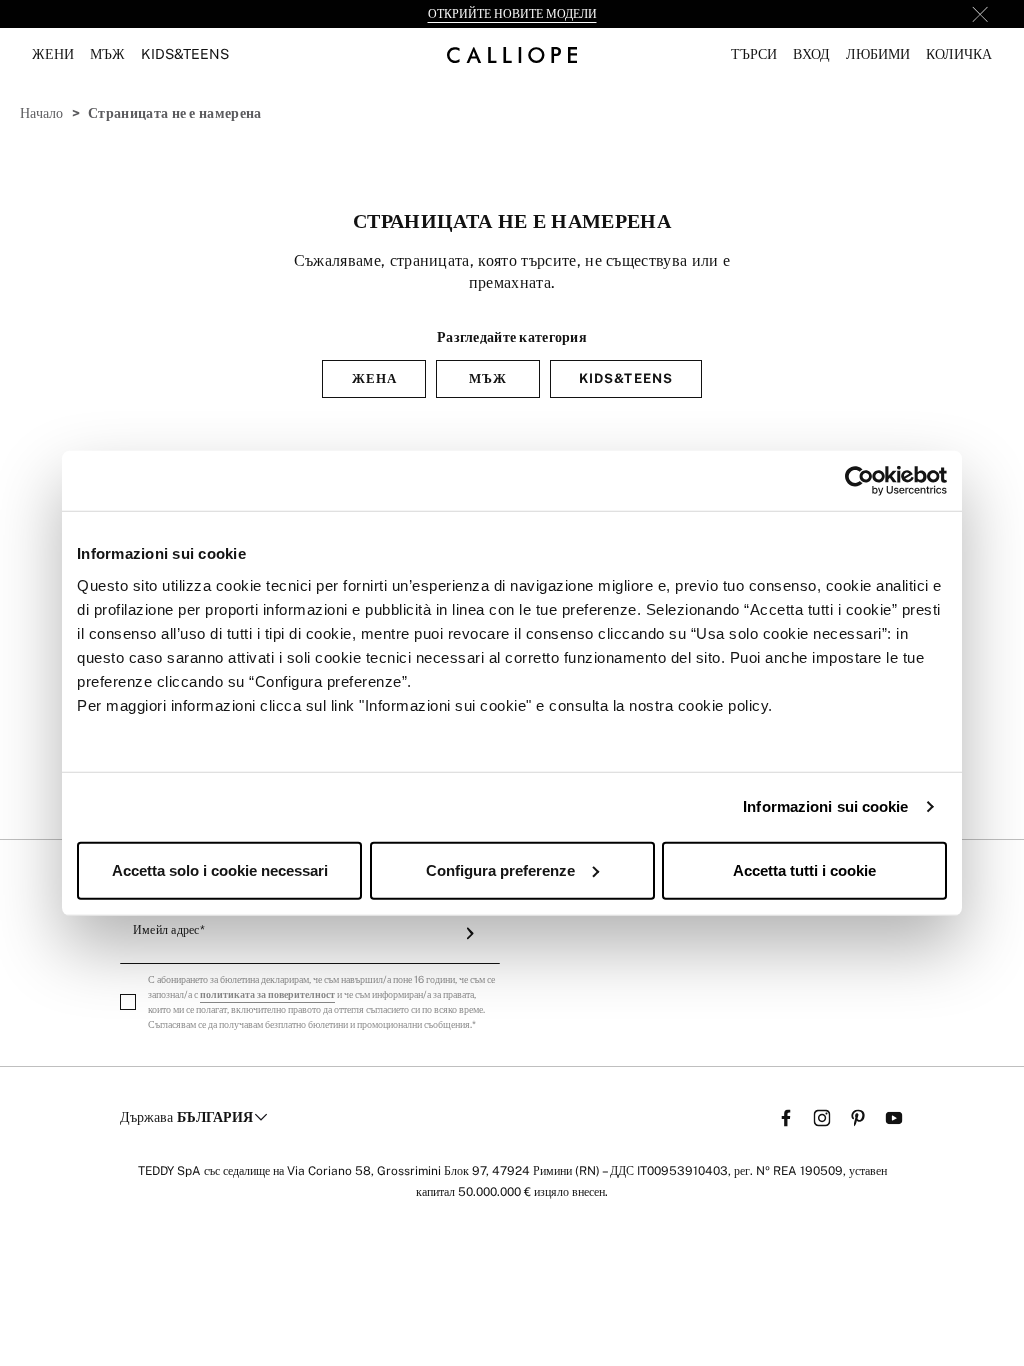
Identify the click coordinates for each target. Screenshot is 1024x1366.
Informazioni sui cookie (825, 806)
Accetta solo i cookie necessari (220, 869)
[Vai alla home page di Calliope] (512, 54)
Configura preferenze (500, 869)
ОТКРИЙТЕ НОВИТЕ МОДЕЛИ (512, 14)
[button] (754, 54)
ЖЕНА (374, 378)
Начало (42, 113)
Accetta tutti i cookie (804, 869)
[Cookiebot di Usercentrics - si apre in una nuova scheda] (859, 481)
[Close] (980, 14)
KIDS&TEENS (625, 378)
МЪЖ (488, 378)
